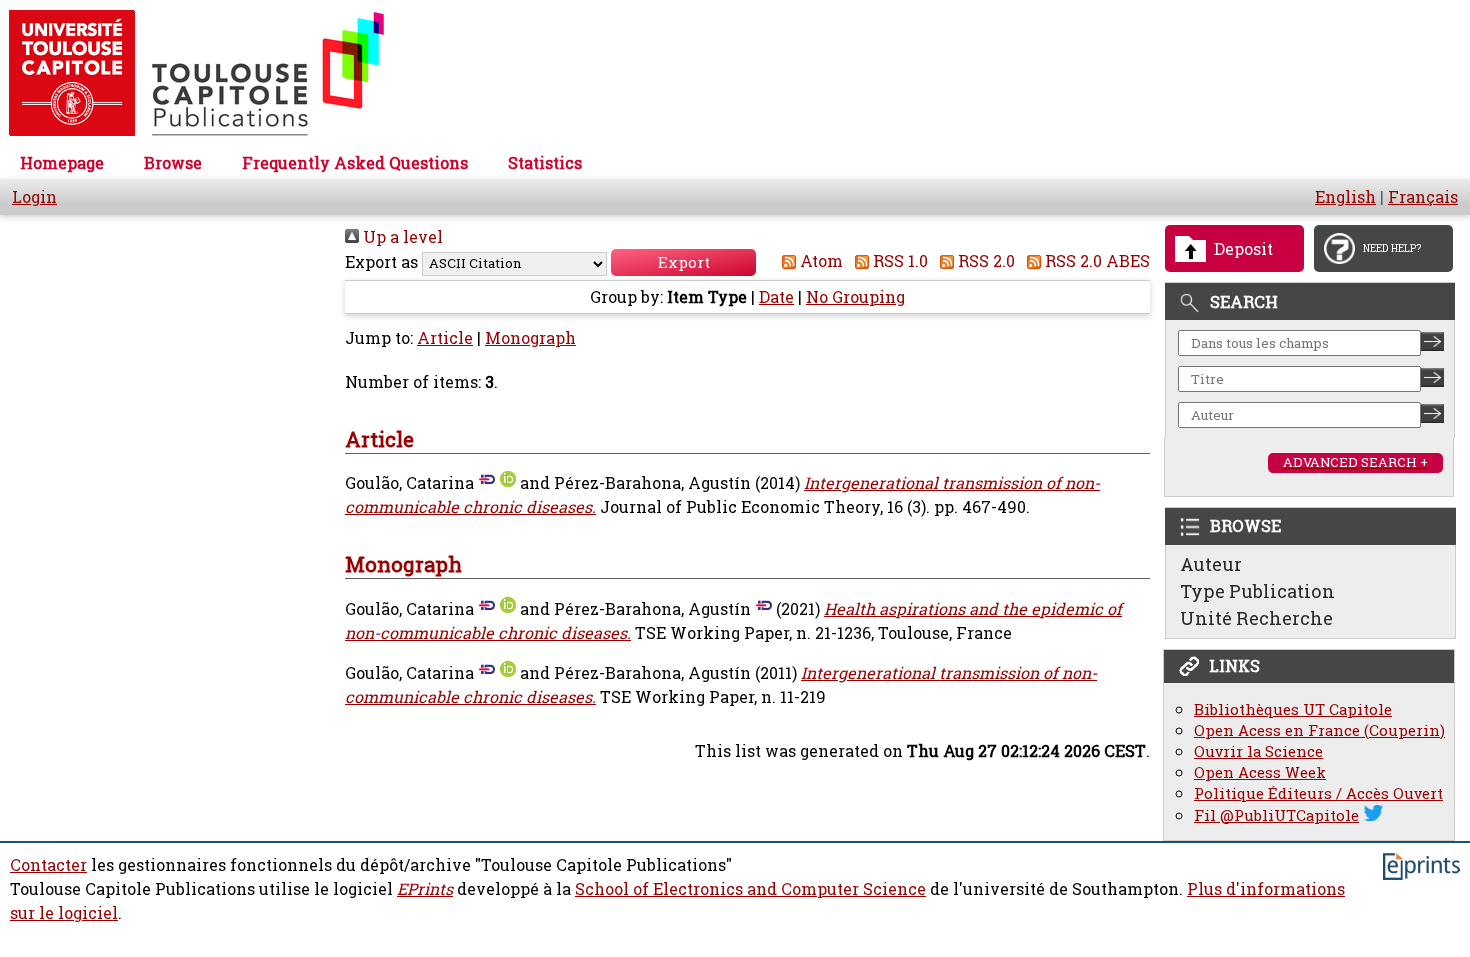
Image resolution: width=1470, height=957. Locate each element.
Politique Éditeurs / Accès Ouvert (1318, 793)
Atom (819, 261)
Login (34, 197)
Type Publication (1257, 591)
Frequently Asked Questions (355, 163)
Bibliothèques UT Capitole (1293, 709)
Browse (173, 163)
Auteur (1211, 564)
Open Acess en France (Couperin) (1319, 730)
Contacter (48, 865)
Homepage (62, 163)
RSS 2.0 (984, 261)
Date (776, 297)
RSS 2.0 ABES (1095, 261)
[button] (683, 262)
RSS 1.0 (898, 261)
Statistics (545, 163)
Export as (381, 262)
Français (1423, 197)
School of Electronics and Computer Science (750, 889)
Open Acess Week (1260, 772)
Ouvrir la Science (1258, 751)
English (1345, 197)
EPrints (425, 889)
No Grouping (855, 297)
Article (445, 338)
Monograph (530, 338)
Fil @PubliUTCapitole (1276, 815)
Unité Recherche (1256, 618)
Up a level (401, 237)
